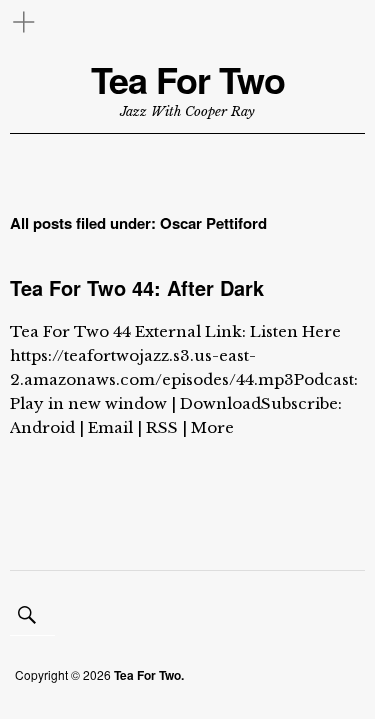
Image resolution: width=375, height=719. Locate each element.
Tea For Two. (149, 675)
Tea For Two (188, 79)
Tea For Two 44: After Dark (137, 287)
